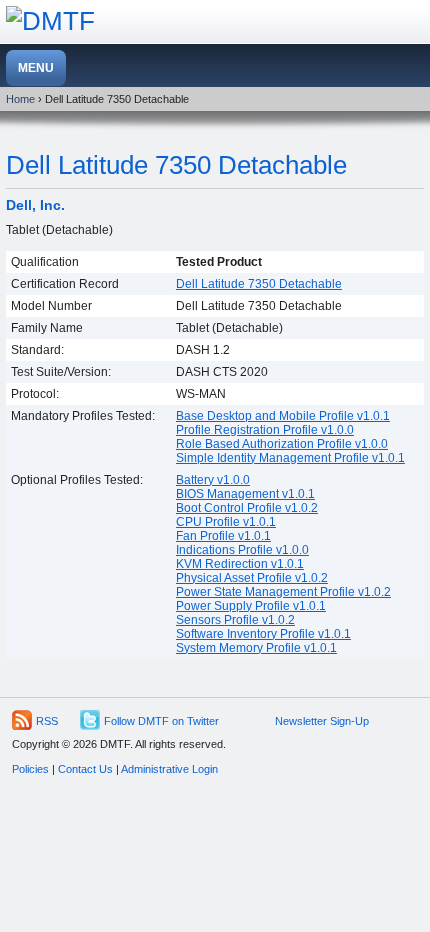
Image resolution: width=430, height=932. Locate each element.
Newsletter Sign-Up (322, 721)
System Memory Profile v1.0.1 (256, 648)
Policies (30, 769)
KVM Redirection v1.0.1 (240, 564)
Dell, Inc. (35, 205)
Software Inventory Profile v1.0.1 (263, 634)
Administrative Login (169, 769)
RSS (47, 721)
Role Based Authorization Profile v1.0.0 (282, 444)
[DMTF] (50, 21)
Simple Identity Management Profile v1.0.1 (290, 458)
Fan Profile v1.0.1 (223, 536)
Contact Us (85, 769)
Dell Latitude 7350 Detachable (176, 165)
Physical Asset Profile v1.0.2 (252, 578)
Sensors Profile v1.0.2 (235, 620)
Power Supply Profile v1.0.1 (251, 606)
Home (20, 99)
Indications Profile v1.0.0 (242, 550)
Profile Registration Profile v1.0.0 (265, 430)
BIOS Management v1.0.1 (245, 494)
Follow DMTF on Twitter (161, 721)
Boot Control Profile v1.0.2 (247, 508)
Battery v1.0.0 (213, 480)
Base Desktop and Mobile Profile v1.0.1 (283, 416)
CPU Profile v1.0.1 (226, 522)
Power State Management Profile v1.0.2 (283, 592)
